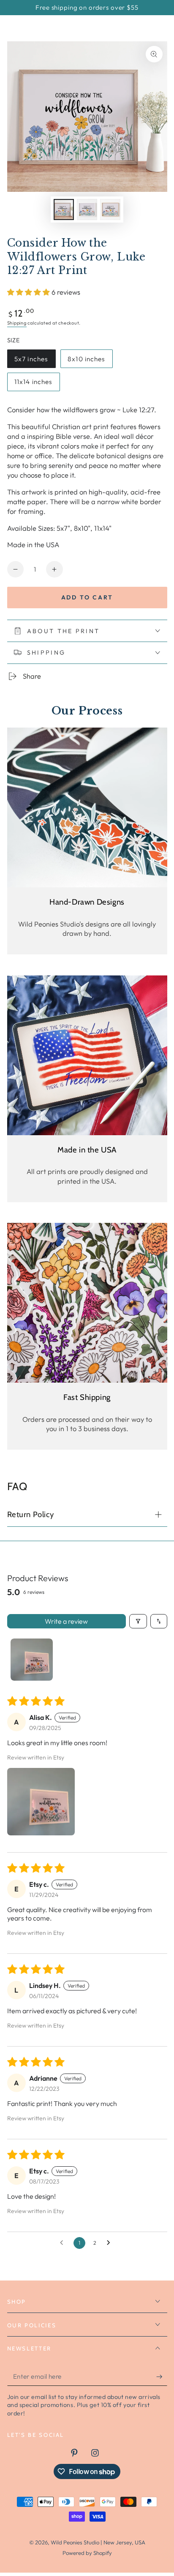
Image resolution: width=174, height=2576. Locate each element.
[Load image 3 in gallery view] (110, 209)
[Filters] (138, 1621)
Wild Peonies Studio (75, 2542)
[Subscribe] (162, 2377)
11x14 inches (33, 384)
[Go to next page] (111, 2243)
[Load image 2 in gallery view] (87, 209)
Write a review (66, 1621)
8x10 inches (86, 361)
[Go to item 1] (32, 1660)
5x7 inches (33, 361)
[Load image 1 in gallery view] (64, 209)
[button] (29, 292)
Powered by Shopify (87, 2553)
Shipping (17, 323)
